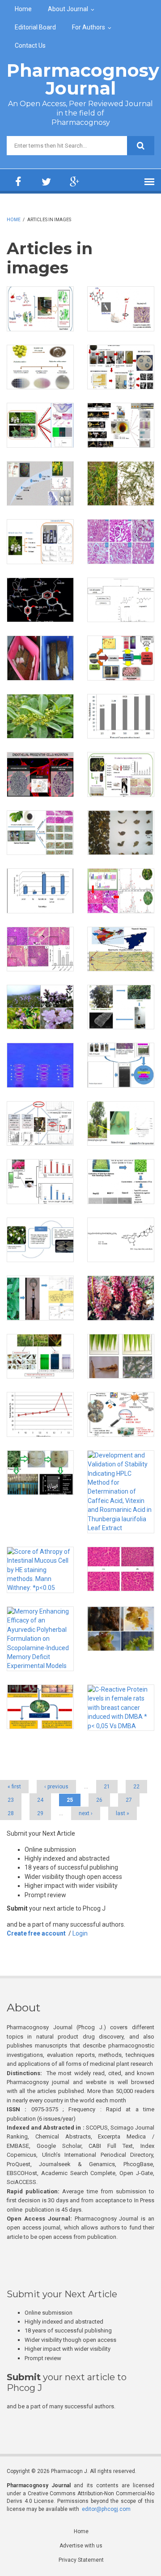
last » (123, 1813)
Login (80, 1933)
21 (107, 1787)
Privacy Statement (81, 2560)
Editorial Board (35, 27)
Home (23, 9)
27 (129, 1800)
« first (14, 1787)
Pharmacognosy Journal (83, 79)
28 (11, 1813)
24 (40, 1800)
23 (11, 1800)
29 (40, 1813)
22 (136, 1787)
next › (86, 1813)
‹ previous (56, 1787)
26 (99, 1800)
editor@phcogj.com (106, 2509)
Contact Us (30, 45)
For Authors (89, 27)
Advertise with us (81, 2546)
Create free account (36, 1933)
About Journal (68, 9)
